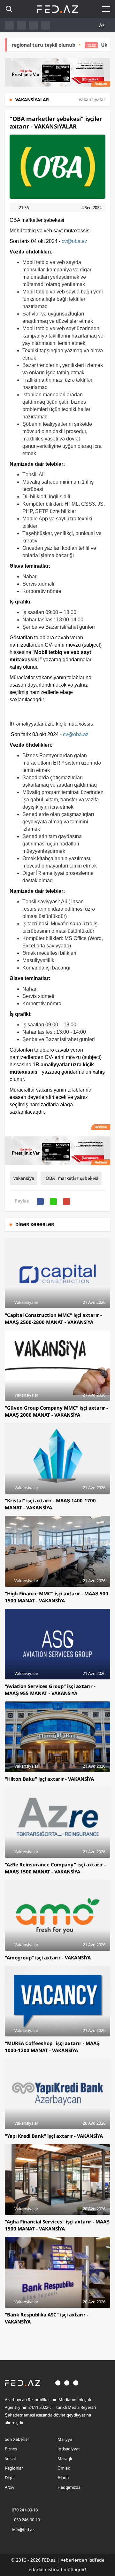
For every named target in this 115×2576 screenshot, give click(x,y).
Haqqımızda (69, 2487)
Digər (10, 2478)
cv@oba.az (74, 241)
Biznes (11, 2449)
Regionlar (14, 2468)
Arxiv (10, 2487)
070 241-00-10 (25, 2510)
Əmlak (64, 2468)
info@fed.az (23, 2530)
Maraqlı (65, 2458)
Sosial (10, 2458)
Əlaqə (63, 2478)
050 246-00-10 (27, 2520)
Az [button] (103, 25)
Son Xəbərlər (17, 2439)
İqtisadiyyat (69, 2449)
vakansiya (24, 1178)
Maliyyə (65, 2439)
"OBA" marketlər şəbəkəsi (71, 1178)
